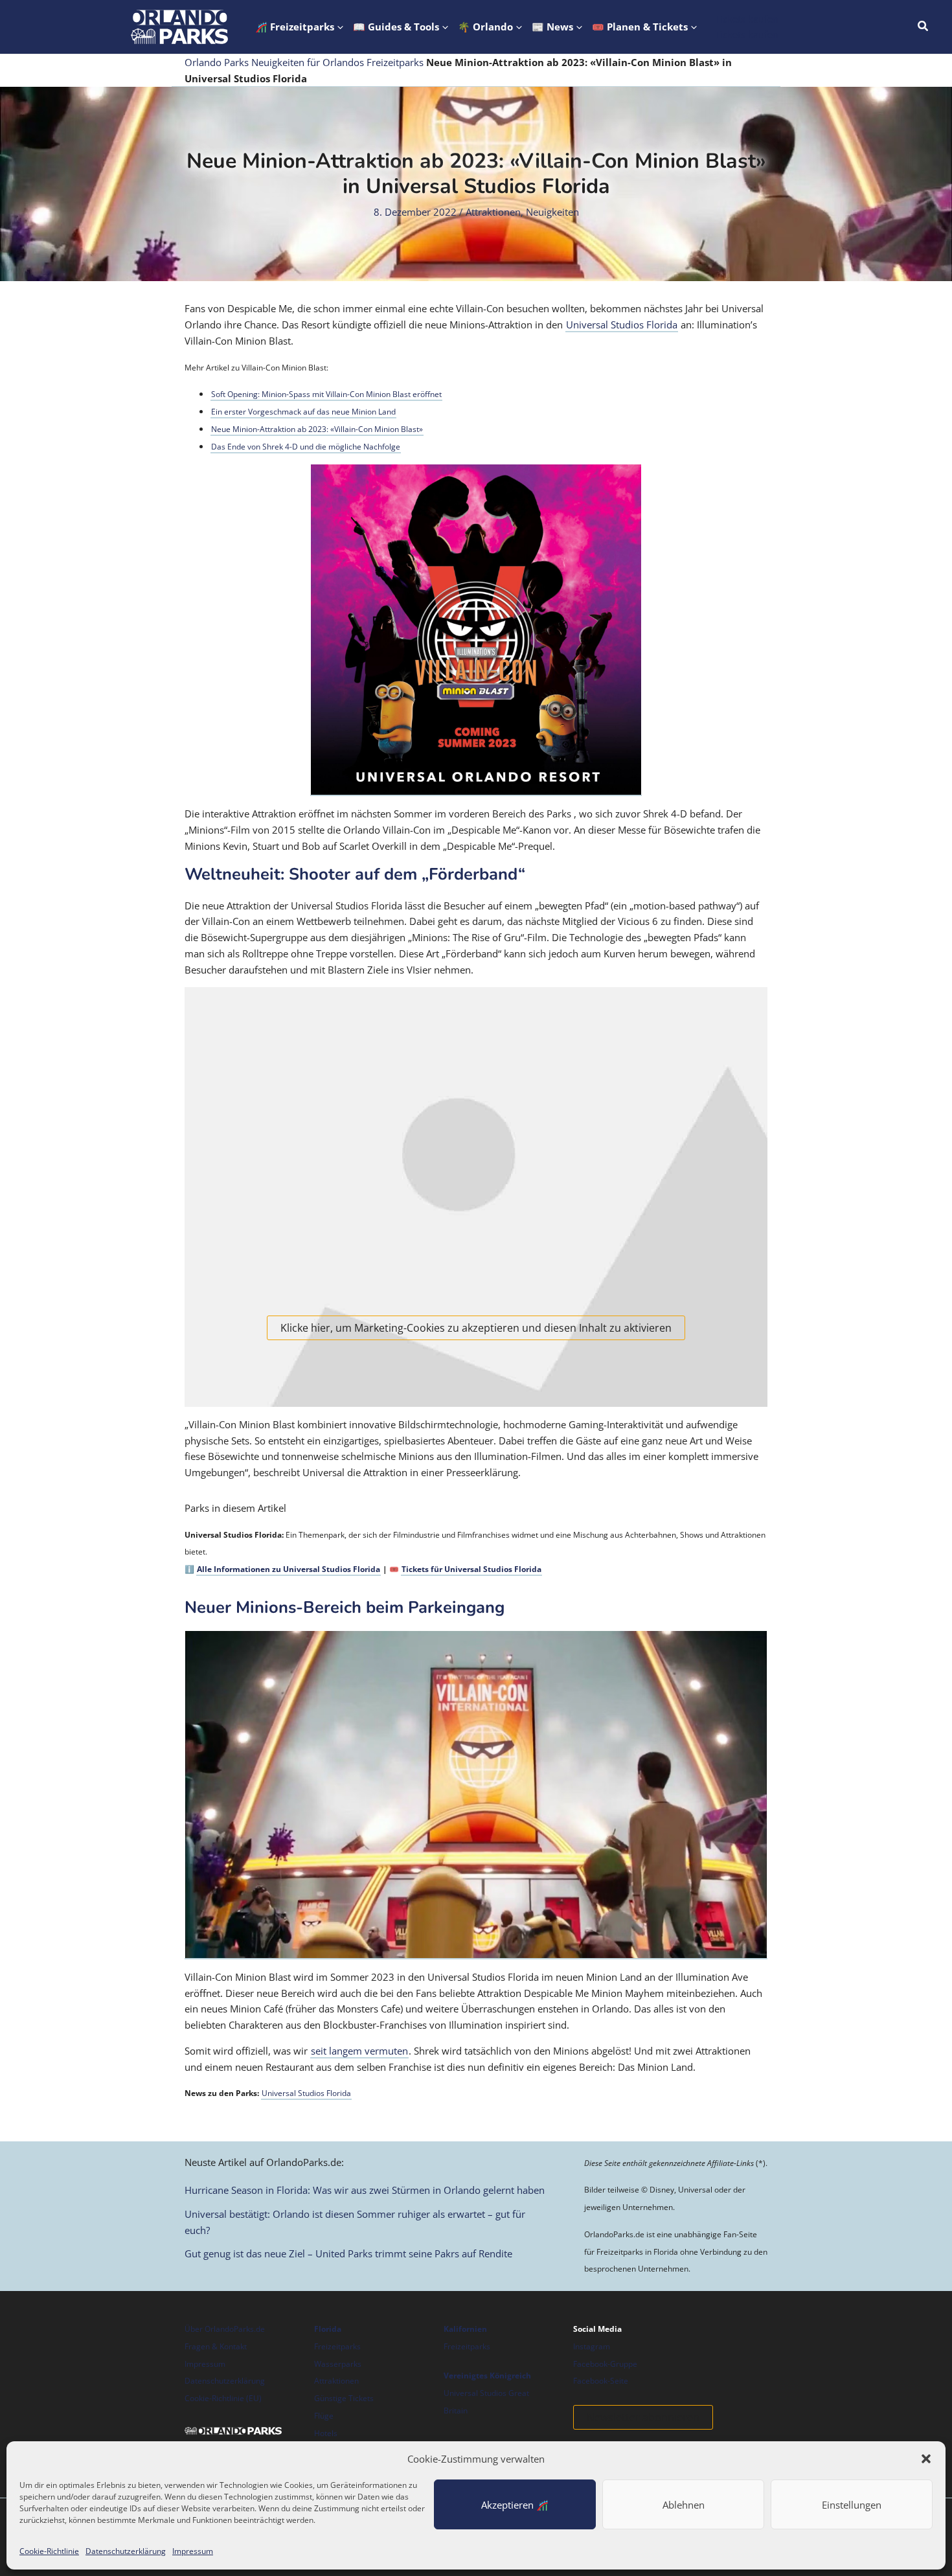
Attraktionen (493, 212)
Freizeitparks (337, 2346)
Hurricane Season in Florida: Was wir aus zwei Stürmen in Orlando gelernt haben (365, 2190)
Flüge (324, 2416)
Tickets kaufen (747, 34)
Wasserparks (338, 2364)
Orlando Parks (217, 62)
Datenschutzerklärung (126, 2551)
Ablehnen (684, 2505)
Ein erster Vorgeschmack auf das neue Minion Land (303, 412)
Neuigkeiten (552, 212)
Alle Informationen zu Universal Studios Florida (289, 1569)
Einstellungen (852, 2505)
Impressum (193, 2551)
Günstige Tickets (344, 2398)
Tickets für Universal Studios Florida (471, 1569)
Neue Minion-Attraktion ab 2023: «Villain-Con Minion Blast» (317, 429)
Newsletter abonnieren (643, 2417)
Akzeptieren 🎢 (515, 2505)
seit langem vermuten (359, 2051)
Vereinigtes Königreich (487, 2376)
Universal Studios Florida (622, 325)
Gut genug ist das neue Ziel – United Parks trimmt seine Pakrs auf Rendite (348, 2253)
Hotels (326, 2433)
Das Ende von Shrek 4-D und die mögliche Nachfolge (306, 447)
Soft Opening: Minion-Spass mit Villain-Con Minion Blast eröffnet (326, 394)
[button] (926, 2459)
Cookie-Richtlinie (49, 2551)
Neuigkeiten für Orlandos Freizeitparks (337, 62)
